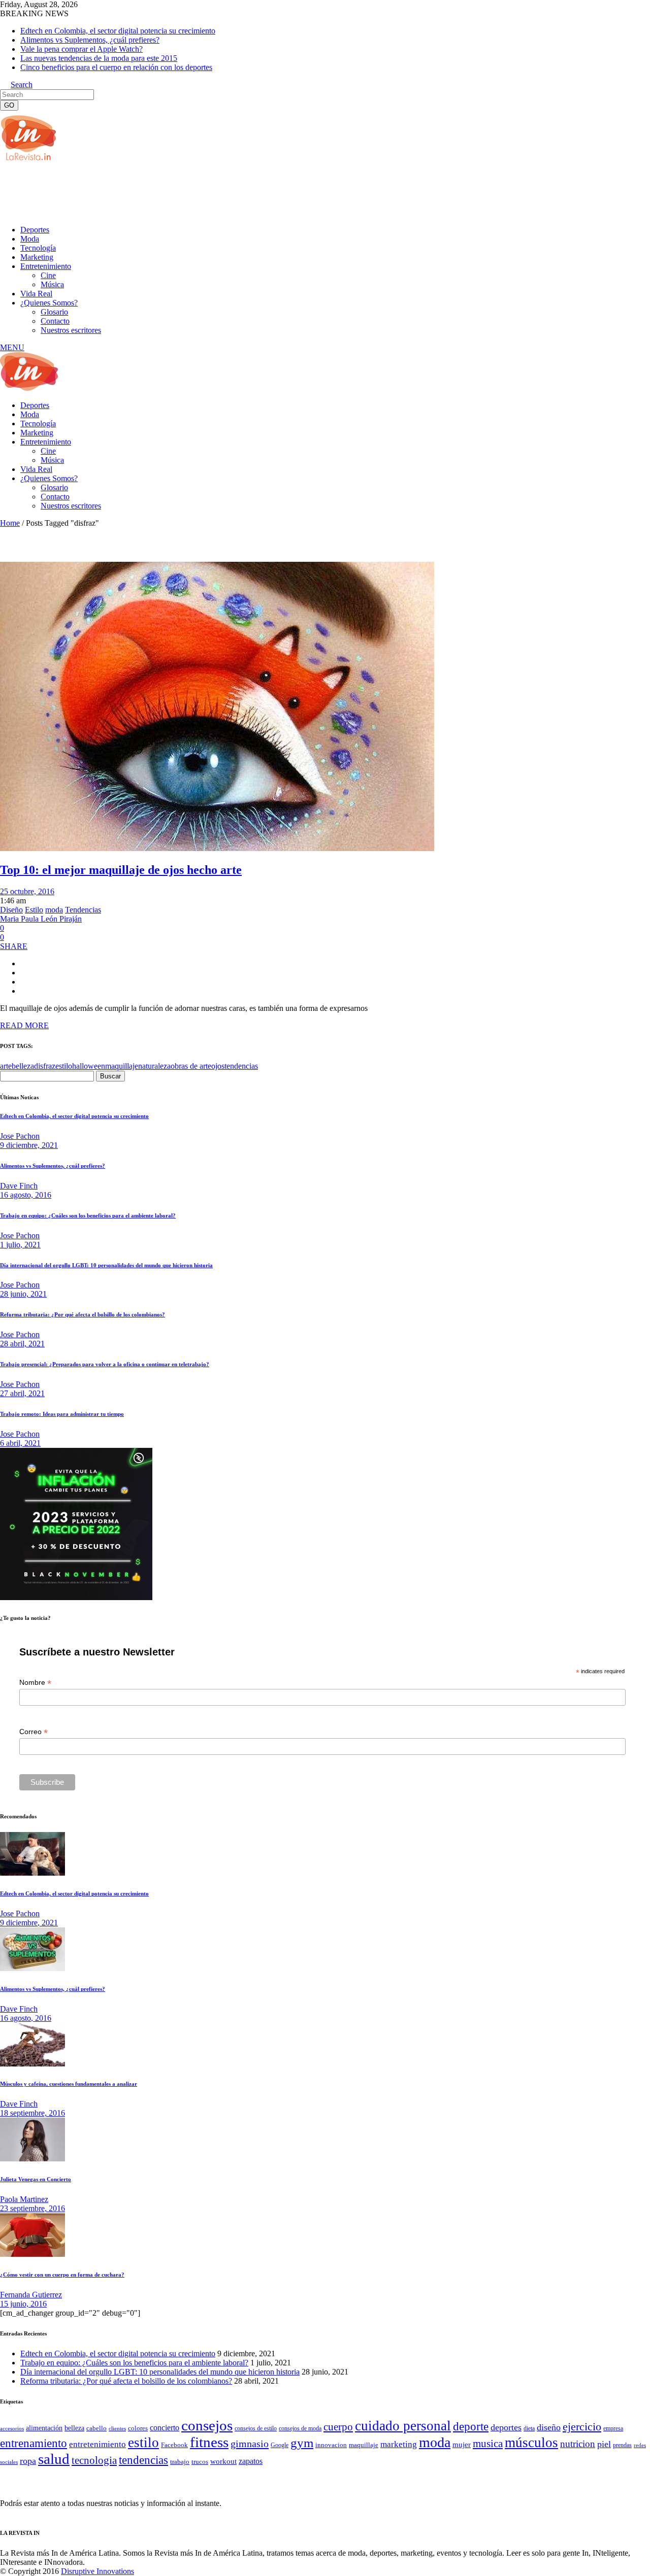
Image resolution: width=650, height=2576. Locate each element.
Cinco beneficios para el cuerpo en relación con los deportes (116, 67)
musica (488, 2444)
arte (6, 1066)
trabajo (180, 2462)
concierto (165, 2428)
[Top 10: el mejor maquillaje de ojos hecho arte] (217, 848)
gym (302, 2443)
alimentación (44, 2428)
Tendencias (83, 910)
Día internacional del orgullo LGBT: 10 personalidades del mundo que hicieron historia (106, 1265)
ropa (28, 2461)
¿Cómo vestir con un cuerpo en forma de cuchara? (62, 2275)
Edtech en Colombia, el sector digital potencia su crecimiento (118, 31)
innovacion (331, 2445)
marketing (399, 2444)
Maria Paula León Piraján (41, 919)
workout (223, 2461)
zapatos (251, 2461)
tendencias (241, 1066)
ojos (218, 1066)
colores (138, 2428)
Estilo (34, 910)
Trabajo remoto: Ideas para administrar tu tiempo (62, 1414)
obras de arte (191, 1066)
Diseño (11, 910)
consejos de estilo (256, 2428)
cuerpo (338, 2427)
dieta (529, 2428)
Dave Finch (19, 1186)
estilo (64, 1066)
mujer (462, 2445)
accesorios (12, 2428)
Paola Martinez (24, 2199)
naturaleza (154, 1066)
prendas (622, 2445)
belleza (23, 1066)
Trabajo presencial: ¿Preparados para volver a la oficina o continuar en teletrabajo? (105, 1364)
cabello (96, 2428)
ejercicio (582, 2427)
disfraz (45, 1066)
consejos (207, 2425)
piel (604, 2444)
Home (10, 523)
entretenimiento (97, 2444)
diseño (549, 2427)
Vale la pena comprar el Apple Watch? (82, 49)
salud (54, 2459)
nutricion (578, 2444)
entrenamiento (34, 2443)
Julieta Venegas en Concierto (36, 2179)
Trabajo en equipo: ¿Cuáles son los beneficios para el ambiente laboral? (88, 1215)
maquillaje (122, 1066)
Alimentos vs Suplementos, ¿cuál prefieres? (90, 40)
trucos (200, 2462)
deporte (471, 2426)
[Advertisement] (185, 192)
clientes (117, 2429)
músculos (531, 2443)
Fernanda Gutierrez (31, 2295)
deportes (506, 2427)
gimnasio (250, 2444)
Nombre (35, 1683)
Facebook (174, 2445)
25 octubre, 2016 (27, 891)
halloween (89, 1066)
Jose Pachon (20, 1136)
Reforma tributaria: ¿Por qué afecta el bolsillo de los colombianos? (83, 1314)
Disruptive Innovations (97, 2571)
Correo (34, 1732)
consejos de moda (300, 2428)
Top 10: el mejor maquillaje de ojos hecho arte (121, 870)
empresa (613, 2428)
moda (54, 910)
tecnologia (94, 2460)
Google (280, 2445)
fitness (209, 2442)
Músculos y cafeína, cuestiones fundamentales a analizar (69, 2084)
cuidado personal (403, 2426)
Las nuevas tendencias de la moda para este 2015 (99, 58)
